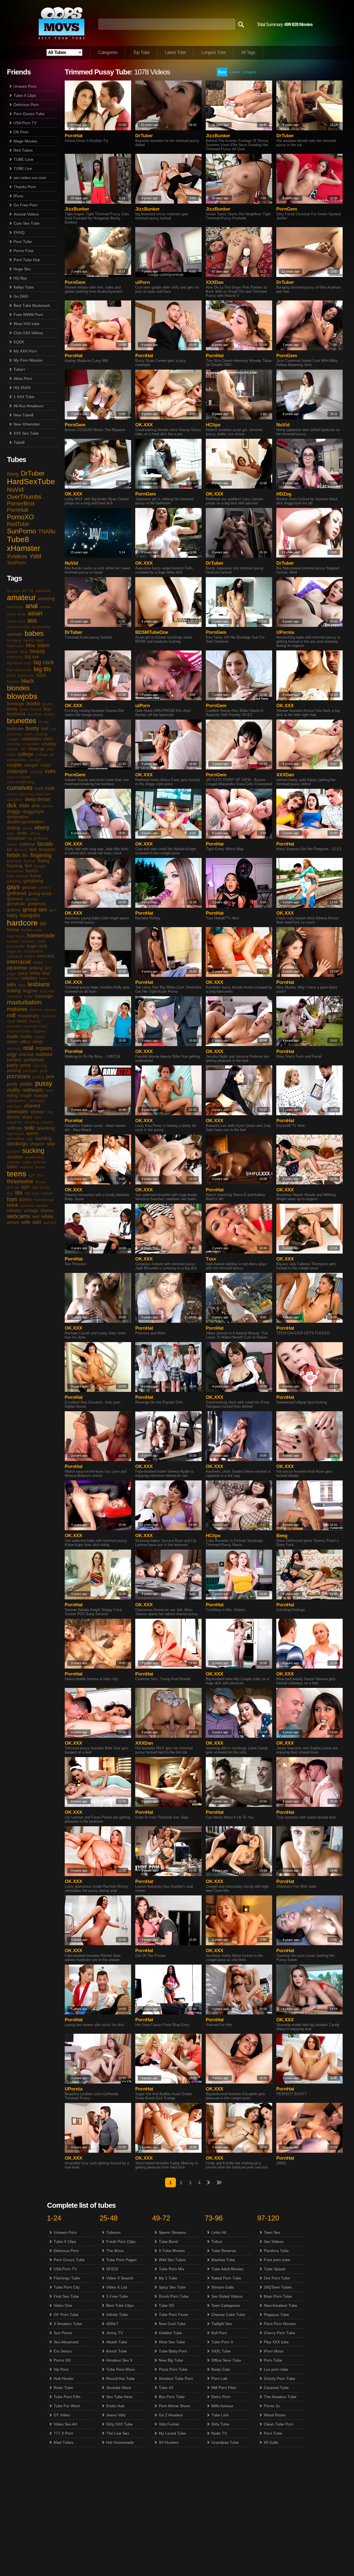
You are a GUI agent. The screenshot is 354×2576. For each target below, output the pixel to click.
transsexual (44, 1200)
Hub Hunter (64, 2378)
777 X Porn (63, 2433)
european (16, 838)
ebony (42, 827)
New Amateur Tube (281, 2305)
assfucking (41, 627)
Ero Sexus (63, 2351)
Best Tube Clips (120, 2305)
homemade (41, 935)
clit (23, 749)
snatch (47, 1122)
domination (18, 817)
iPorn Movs (274, 2351)
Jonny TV (114, 2333)
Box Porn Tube (172, 2397)
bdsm (43, 645)
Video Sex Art (65, 2424)
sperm (32, 1133)
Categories (108, 52)
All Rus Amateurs (28, 406)
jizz (48, 968)
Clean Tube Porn (279, 2424)
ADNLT (112, 2324)
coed (11, 754)
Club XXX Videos (28, 333)
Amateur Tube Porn (176, 2378)
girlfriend (16, 893)
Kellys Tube (24, 287)
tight (25, 1187)
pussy (44, 1083)
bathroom (15, 646)
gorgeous (37, 904)
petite (26, 1065)
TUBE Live (23, 168)
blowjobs (22, 696)
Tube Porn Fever (174, 2315)
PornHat (74, 136)
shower (38, 1112)
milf (11, 1015)
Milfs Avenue (222, 2406)
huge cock (37, 946)
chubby (49, 744)
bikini (11, 675)
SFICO (112, 2269)
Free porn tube (277, 2260)
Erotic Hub (115, 2406)
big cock (44, 662)
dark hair (43, 794)
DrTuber (33, 473)
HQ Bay (20, 278)
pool (44, 1071)
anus (11, 614)
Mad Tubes (63, 2442)
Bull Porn (219, 2333)
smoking (32, 1122)
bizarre (13, 681)
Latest (234, 72)
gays (13, 887)
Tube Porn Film (67, 2397)
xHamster (24, 548)
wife (26, 1222)
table (27, 1162)
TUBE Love (24, 159)
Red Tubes (23, 150)
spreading (16, 1138)
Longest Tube (214, 52)
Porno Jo (272, 2406)
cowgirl (31, 765)
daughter (15, 800)
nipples (39, 1031)
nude (12, 1036)
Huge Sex (22, 269)
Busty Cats (221, 2369)
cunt (39, 788)
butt (45, 729)
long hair (47, 991)
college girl (45, 754)
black (28, 681)
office (25, 1042)
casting (41, 734)
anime (45, 607)
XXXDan (215, 282)
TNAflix (47, 531)
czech (12, 794)
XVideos (17, 556)
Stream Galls (223, 2287)
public (26, 1084)
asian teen (16, 621)
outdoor (44, 1054)
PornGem (287, 209)
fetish (14, 855)
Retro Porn (221, 2397)
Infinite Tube (117, 2315)
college (26, 754)
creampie (17, 771)
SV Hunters (169, 2442)
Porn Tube (23, 242)
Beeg (13, 474)
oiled (37, 1042)
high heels (16, 936)
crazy (45, 765)
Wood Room (275, 2415)
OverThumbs (24, 497)
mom (22, 1021)
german (29, 887)
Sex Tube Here (119, 2397)
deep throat (37, 799)
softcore (15, 1128)
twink (13, 1205)
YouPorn (16, 563)
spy (30, 1138)
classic (13, 749)
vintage (31, 1211)
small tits (15, 1122)
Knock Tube (117, 2351)
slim (38, 1117)
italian (38, 962)
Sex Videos (274, 2242)
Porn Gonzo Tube (29, 114)
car (53, 729)
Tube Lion (220, 2415)
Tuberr (19, 369)
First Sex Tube (66, 2296)
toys (12, 1199)
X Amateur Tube (68, 2324)
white (47, 1216)
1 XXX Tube (24, 397)
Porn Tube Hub (27, 260)
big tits (42, 669)
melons (36, 1010)
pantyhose (34, 1060)
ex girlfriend (38, 838)
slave (27, 1117)
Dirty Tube (220, 2424)
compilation (17, 760)
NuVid (15, 490)
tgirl (32, 1175)
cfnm (48, 739)
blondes (18, 688)
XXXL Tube (221, 2351)
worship (50, 1223)
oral (28, 1048)
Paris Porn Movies (280, 2324)
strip (51, 1144)
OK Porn (21, 132)
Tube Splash (275, 2269)
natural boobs (19, 1031)
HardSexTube (31, 482)
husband (15, 956)
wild (37, 1222)
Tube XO (166, 2305)
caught (13, 739)
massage (44, 996)
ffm (25, 856)
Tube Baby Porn (173, 2351)
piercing (40, 1065)
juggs (12, 973)
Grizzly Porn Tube (279, 2378)
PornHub (18, 510)
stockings (17, 1144)
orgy (12, 1054)
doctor (48, 806)
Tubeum (113, 2232)
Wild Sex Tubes (172, 2260)
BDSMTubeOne (152, 632)
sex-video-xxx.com (30, 178)
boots (47, 704)
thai (40, 1175)
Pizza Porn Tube (173, 2369)
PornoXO (20, 517)
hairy (12, 915)
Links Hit (219, 2232)
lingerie (30, 991)
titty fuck (32, 1193)
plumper (30, 1071)
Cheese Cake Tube (228, 2315)
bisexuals (26, 675)
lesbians (39, 984)
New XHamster (27, 424)
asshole (15, 634)
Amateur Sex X (119, 2360)
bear (24, 652)
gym (53, 910)
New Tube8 (24, 415)
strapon (37, 1144)
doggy (14, 811)
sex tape (14, 1106)
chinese (14, 744)
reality (14, 1090)
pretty (12, 1084)
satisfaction (17, 1101)
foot (28, 866)
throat (41, 1182)
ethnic (35, 833)
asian (35, 613)
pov (50, 1076)
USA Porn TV (25, 123)
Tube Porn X (222, 2342)
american (15, 607)
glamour (15, 899)
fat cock (21, 850)
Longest (249, 72)
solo (30, 1128)
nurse (39, 1037)
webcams (19, 1216)
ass (32, 620)
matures (17, 1009)
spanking (46, 1128)
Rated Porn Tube (226, 2278)
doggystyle (33, 812)
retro (50, 1090)
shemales (18, 1112)
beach (12, 652)
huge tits (14, 951)
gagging (14, 881)
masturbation (24, 1002)
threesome (20, 1181)
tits (19, 1193)
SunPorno (21, 531)
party (12, 1065)
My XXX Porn (25, 351)
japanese (17, 968)
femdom (47, 849)
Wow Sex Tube (172, 2342)
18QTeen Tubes (278, 2287)
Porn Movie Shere (175, 2406)
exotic (12, 844)
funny (36, 876)
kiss (46, 973)
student (13, 1151)
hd (43, 924)
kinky (35, 973)
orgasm (44, 1048)
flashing (15, 866)
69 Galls (271, 2442)
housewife (16, 946)
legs (22, 985)
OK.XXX (144, 425)
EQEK (19, 342)
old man (14, 1049)
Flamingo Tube (67, 2278)
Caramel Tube (276, 2388)
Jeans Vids (116, 2415)
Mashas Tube (223, 2260)
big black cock (19, 663)
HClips (213, 425)
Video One (63, 2305)
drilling (14, 828)
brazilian (35, 714)
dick (12, 805)
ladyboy (29, 978)
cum (50, 771)
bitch (41, 675)
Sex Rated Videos (227, 2296)
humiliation (33, 951)
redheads (33, 1090)
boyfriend (16, 714)
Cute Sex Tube (27, 223)
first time (14, 861)
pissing (14, 1071)
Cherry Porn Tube (279, 2333)
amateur (21, 597)
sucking (33, 1150)
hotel (41, 941)
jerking (36, 968)
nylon (12, 1042)
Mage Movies (25, 141)
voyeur (47, 1211)
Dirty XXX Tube (119, 2424)
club (50, 749)
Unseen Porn (25, 86)
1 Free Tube (117, 2296)
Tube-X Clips (25, 95)
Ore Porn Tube (277, 2278)
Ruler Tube (63, 2388)
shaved (32, 1106)
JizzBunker (218, 136)
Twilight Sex (222, 2324)
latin (11, 985)
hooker (13, 941)
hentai (13, 930)
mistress (49, 1016)
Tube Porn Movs (121, 2369)
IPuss (18, 196)
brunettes (22, 721)
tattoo (12, 1167)
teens (17, 1174)
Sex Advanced (66, 2342)
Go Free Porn (26, 205)
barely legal (33, 640)
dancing (26, 794)
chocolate (31, 744)
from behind (17, 876)
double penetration (25, 822)
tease (40, 1167)
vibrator (14, 1211)
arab (22, 614)
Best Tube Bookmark (32, 305)
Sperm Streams (172, 2232)
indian (30, 956)
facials (45, 844)
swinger (14, 1162)
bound (36, 709)
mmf (11, 1021)
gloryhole (16, 904)
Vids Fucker (169, 2424)
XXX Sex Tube (26, 433)
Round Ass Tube (121, 2378)
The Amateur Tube (280, 2397)
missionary (28, 1016)
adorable (43, 591)
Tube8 (19, 442)
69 (31, 591)
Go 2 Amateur (171, 2415)
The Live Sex (118, 2433)
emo (11, 833)
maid (28, 996)
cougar (35, 760)
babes (34, 633)
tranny (25, 1199)
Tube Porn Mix (171, 2269)
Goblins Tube (170, 2333)
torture (47, 1193)
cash (28, 734)
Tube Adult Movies (227, 2269)
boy (47, 709)
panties (14, 1060)
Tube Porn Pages (121, 2260)
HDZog (284, 494)
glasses (32, 899)
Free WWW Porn (28, 315)
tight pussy (41, 1187)
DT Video (62, 2415)
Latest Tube (175, 52)
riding (12, 1095)
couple (14, 765)
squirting (43, 1138)
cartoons (15, 734)
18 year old (17, 591)
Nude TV (219, 2433)
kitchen (13, 978)
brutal (43, 722)
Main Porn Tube (278, 2296)
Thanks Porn (25, 187)
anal (32, 606)
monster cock (35, 1026)
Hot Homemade (120, 2442)
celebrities (31, 739)
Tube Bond (168, 2242)
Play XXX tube (276, 2342)
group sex (35, 909)
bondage (16, 704)
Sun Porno (63, 2333)
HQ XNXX (22, 388)
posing (38, 1077)
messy (50, 1010)
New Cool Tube (172, 2324)
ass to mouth (18, 627)
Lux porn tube (276, 2369)
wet (36, 1217)
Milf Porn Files (224, 2388)
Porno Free (24, 251)
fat (9, 849)
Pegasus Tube (276, 2315)
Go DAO (21, 296)
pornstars (19, 1076)
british (50, 714)
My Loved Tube (172, 2433)
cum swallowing (21, 782)
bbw (31, 645)
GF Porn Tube (66, 2315)
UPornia (285, 632)
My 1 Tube (168, 2278)
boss (24, 709)
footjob (40, 866)
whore (13, 1222)
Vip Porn (61, 2369)
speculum (15, 1133)
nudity (26, 1037)
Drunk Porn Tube (174, 2296)
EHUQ (19, 232)
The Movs (115, 2251)
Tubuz (217, 2242)
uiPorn (143, 282)
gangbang (33, 881)
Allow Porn (23, 378)
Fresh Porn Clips (121, 2242)
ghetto (45, 888)
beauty (38, 651)
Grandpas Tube (225, 2442)
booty (12, 709)
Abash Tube (117, 2342)
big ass (32, 657)
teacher (27, 1167)
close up (36, 749)
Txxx (211, 1259)
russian (41, 1095)
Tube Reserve (224, 2251)
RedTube (18, 524)
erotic (22, 833)
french (32, 871)
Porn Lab (219, 2378)
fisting (44, 861)
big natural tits (19, 670)
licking (14, 991)
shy (50, 1112)
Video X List (117, 2287)
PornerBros (21, 504)
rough (26, 1095)
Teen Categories (226, 2305)
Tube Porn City (67, 2287)
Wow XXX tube (27, 324)
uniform (27, 1205)
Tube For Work (67, 2406)
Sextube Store (119, 2388)
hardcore (22, 923)
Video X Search (120, 2278)
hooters (28, 941)
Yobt (35, 556)
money (35, 1021)
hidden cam (32, 930)
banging (14, 640)
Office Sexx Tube (226, 2360)
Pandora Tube (276, 2251)
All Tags (248, 52)
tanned (40, 1162)
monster (14, 1026)
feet (33, 849)
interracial (19, 962)
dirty (36, 806)
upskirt (42, 1205)
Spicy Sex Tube (172, 2287)
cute (50, 788)
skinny (13, 1117)
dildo (24, 806)
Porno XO (62, 2360)
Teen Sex (272, 2232)
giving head (40, 893)
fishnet (30, 861)
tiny (10, 1193)
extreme (27, 844)
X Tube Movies (172, 2251)
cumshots (20, 788)
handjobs (30, 915)
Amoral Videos (26, 214)
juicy (23, 973)
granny (14, 910)
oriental (26, 1054)
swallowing (35, 1157)
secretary (37, 1101)
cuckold (36, 772)
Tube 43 (166, 2388)
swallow (15, 1157)
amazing (46, 599)
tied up (13, 1187)
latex (43, 978)
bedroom (15, 657)
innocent (45, 956)
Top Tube (141, 52)
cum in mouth (19, 777)
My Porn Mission (28, 360)
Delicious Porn (26, 105)
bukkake (15, 729)
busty (32, 728)
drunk (27, 828)
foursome (15, 871)
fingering (41, 855)
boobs (33, 704)
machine (14, 996)
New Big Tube (171, 2360)
